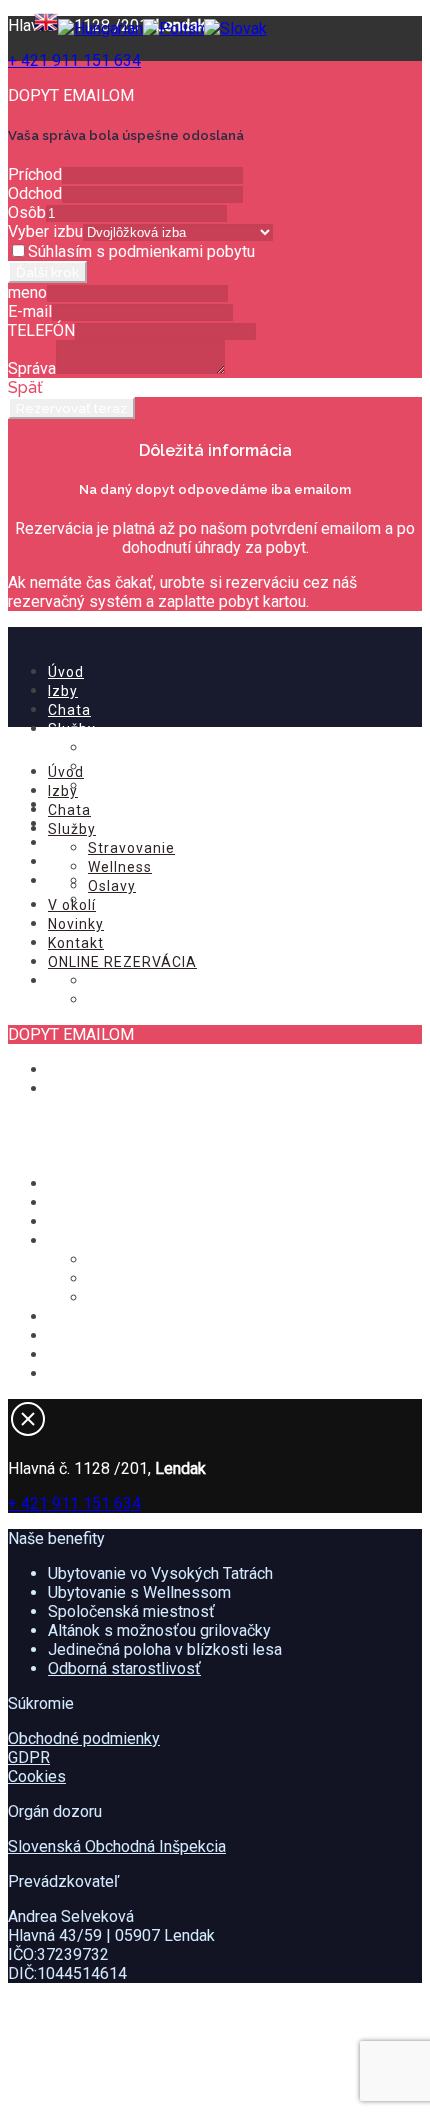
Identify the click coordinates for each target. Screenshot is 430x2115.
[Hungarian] (100, 28)
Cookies (37, 1776)
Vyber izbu (45, 231)
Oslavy (112, 786)
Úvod (66, 672)
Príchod (35, 174)
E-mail (30, 311)
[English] (46, 28)
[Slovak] (235, 28)
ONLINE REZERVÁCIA (122, 962)
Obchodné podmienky (84, 1738)
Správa (32, 368)
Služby (72, 729)
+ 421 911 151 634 (74, 60)
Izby (63, 691)
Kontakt (76, 943)
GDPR (29, 1757)
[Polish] (173, 28)
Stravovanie (131, 748)
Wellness (120, 767)
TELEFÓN (41, 330)
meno (27, 292)
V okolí (72, 905)
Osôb (27, 212)
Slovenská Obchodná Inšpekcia (117, 1846)
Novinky (76, 924)
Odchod (35, 193)
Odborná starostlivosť (124, 1668)
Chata (69, 710)
